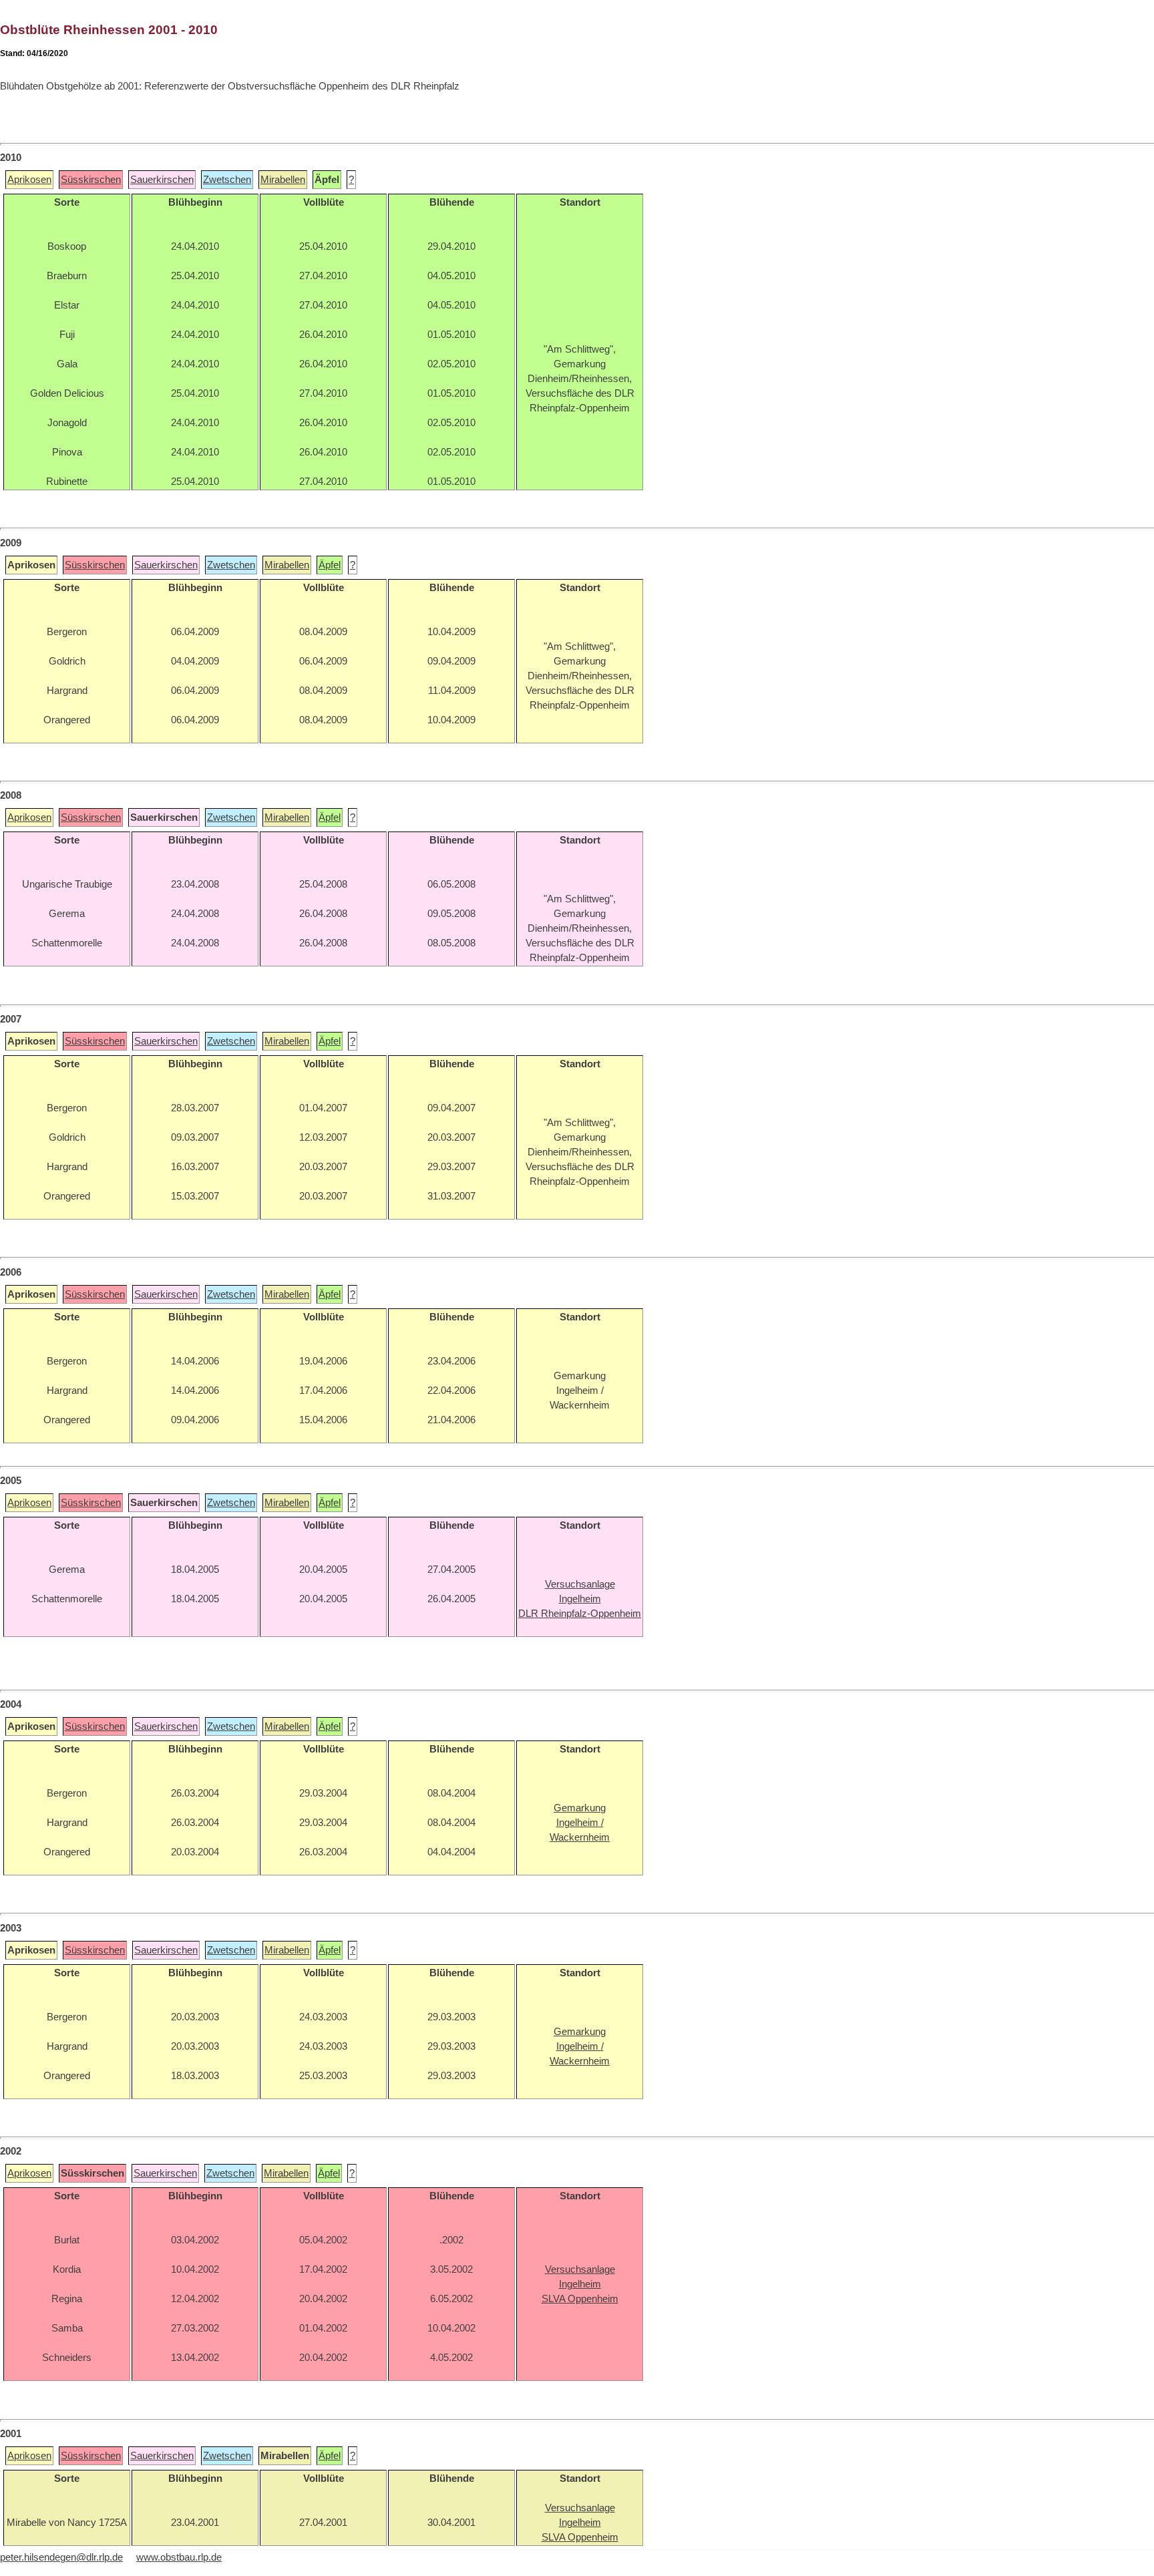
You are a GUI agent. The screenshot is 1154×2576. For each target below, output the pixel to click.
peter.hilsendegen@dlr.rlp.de (61, 2557)
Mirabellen (283, 180)
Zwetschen (227, 180)
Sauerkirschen (162, 180)
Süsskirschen (91, 180)
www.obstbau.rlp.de (179, 2557)
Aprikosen (29, 180)
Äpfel (330, 565)
